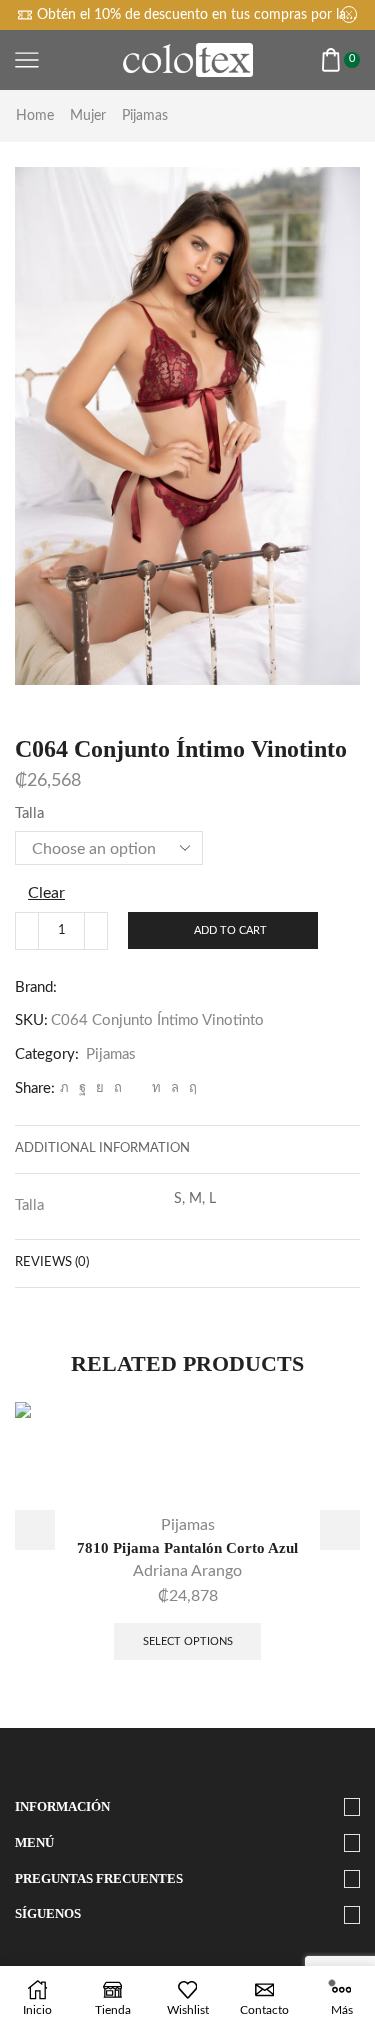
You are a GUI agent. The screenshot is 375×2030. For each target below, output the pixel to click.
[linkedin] (156, 1088)
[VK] (100, 1088)
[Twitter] (64, 1088)
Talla (29, 813)
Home (35, 116)
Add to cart (230, 930)
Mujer (88, 116)
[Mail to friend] (137, 1088)
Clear (46, 893)
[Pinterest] (118, 1088)
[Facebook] (82, 1088)
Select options (188, 1641)
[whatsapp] (175, 1088)
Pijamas (145, 116)
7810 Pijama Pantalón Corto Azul (187, 1548)
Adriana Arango (187, 1571)
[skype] (190, 1088)
